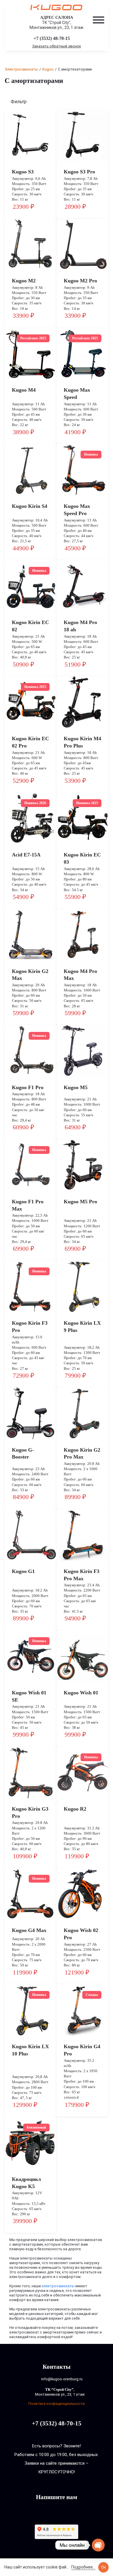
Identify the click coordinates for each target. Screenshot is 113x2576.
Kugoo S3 (23, 172)
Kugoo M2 (24, 281)
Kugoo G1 (23, 1571)
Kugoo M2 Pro (80, 281)
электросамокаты (58, 2286)
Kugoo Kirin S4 (30, 506)
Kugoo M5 (76, 1087)
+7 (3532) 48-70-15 (52, 38)
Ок (103, 2567)
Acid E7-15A (26, 855)
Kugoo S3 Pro (79, 172)
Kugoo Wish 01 (81, 1693)
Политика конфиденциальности (57, 2404)
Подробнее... (83, 2567)
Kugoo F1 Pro (28, 1087)
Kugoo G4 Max (29, 1930)
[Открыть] (99, 20)
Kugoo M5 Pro (80, 1202)
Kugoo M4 (24, 390)
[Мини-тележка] (99, 39)
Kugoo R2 (75, 1809)
